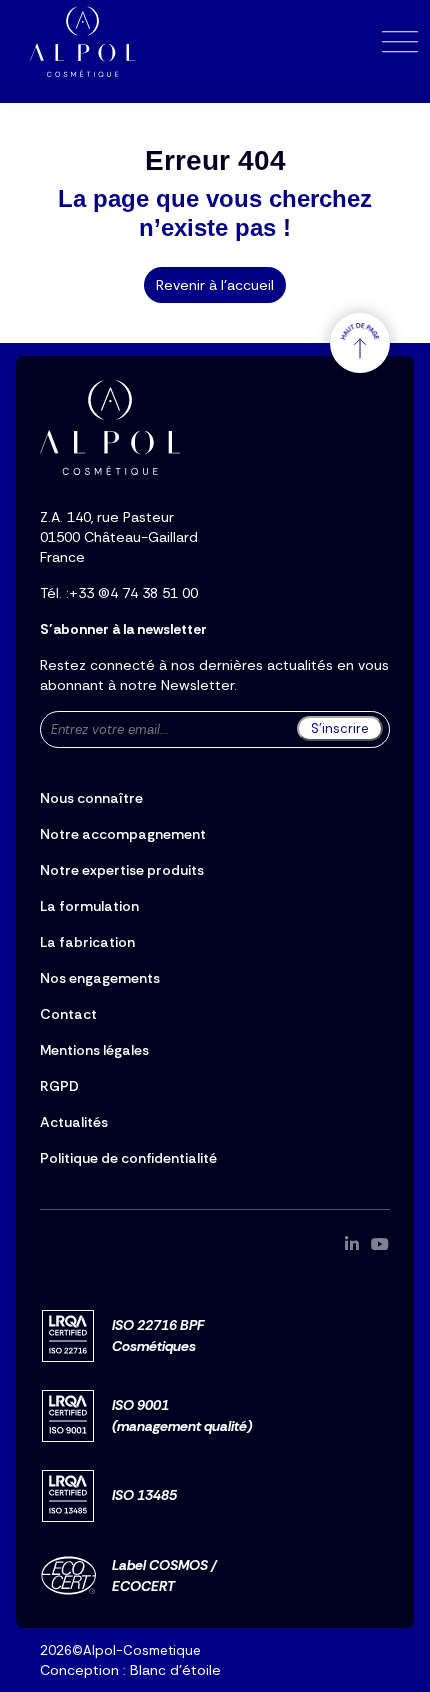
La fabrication (87, 942)
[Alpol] (82, 41)
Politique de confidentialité (128, 1158)
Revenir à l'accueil (215, 285)
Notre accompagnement (123, 834)
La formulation (89, 906)
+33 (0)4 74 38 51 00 (133, 593)
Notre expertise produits (122, 870)
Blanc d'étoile (175, 1670)
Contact (68, 1014)
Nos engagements (100, 978)
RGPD (59, 1086)
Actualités (74, 1122)
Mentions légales (94, 1050)
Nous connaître (91, 798)
